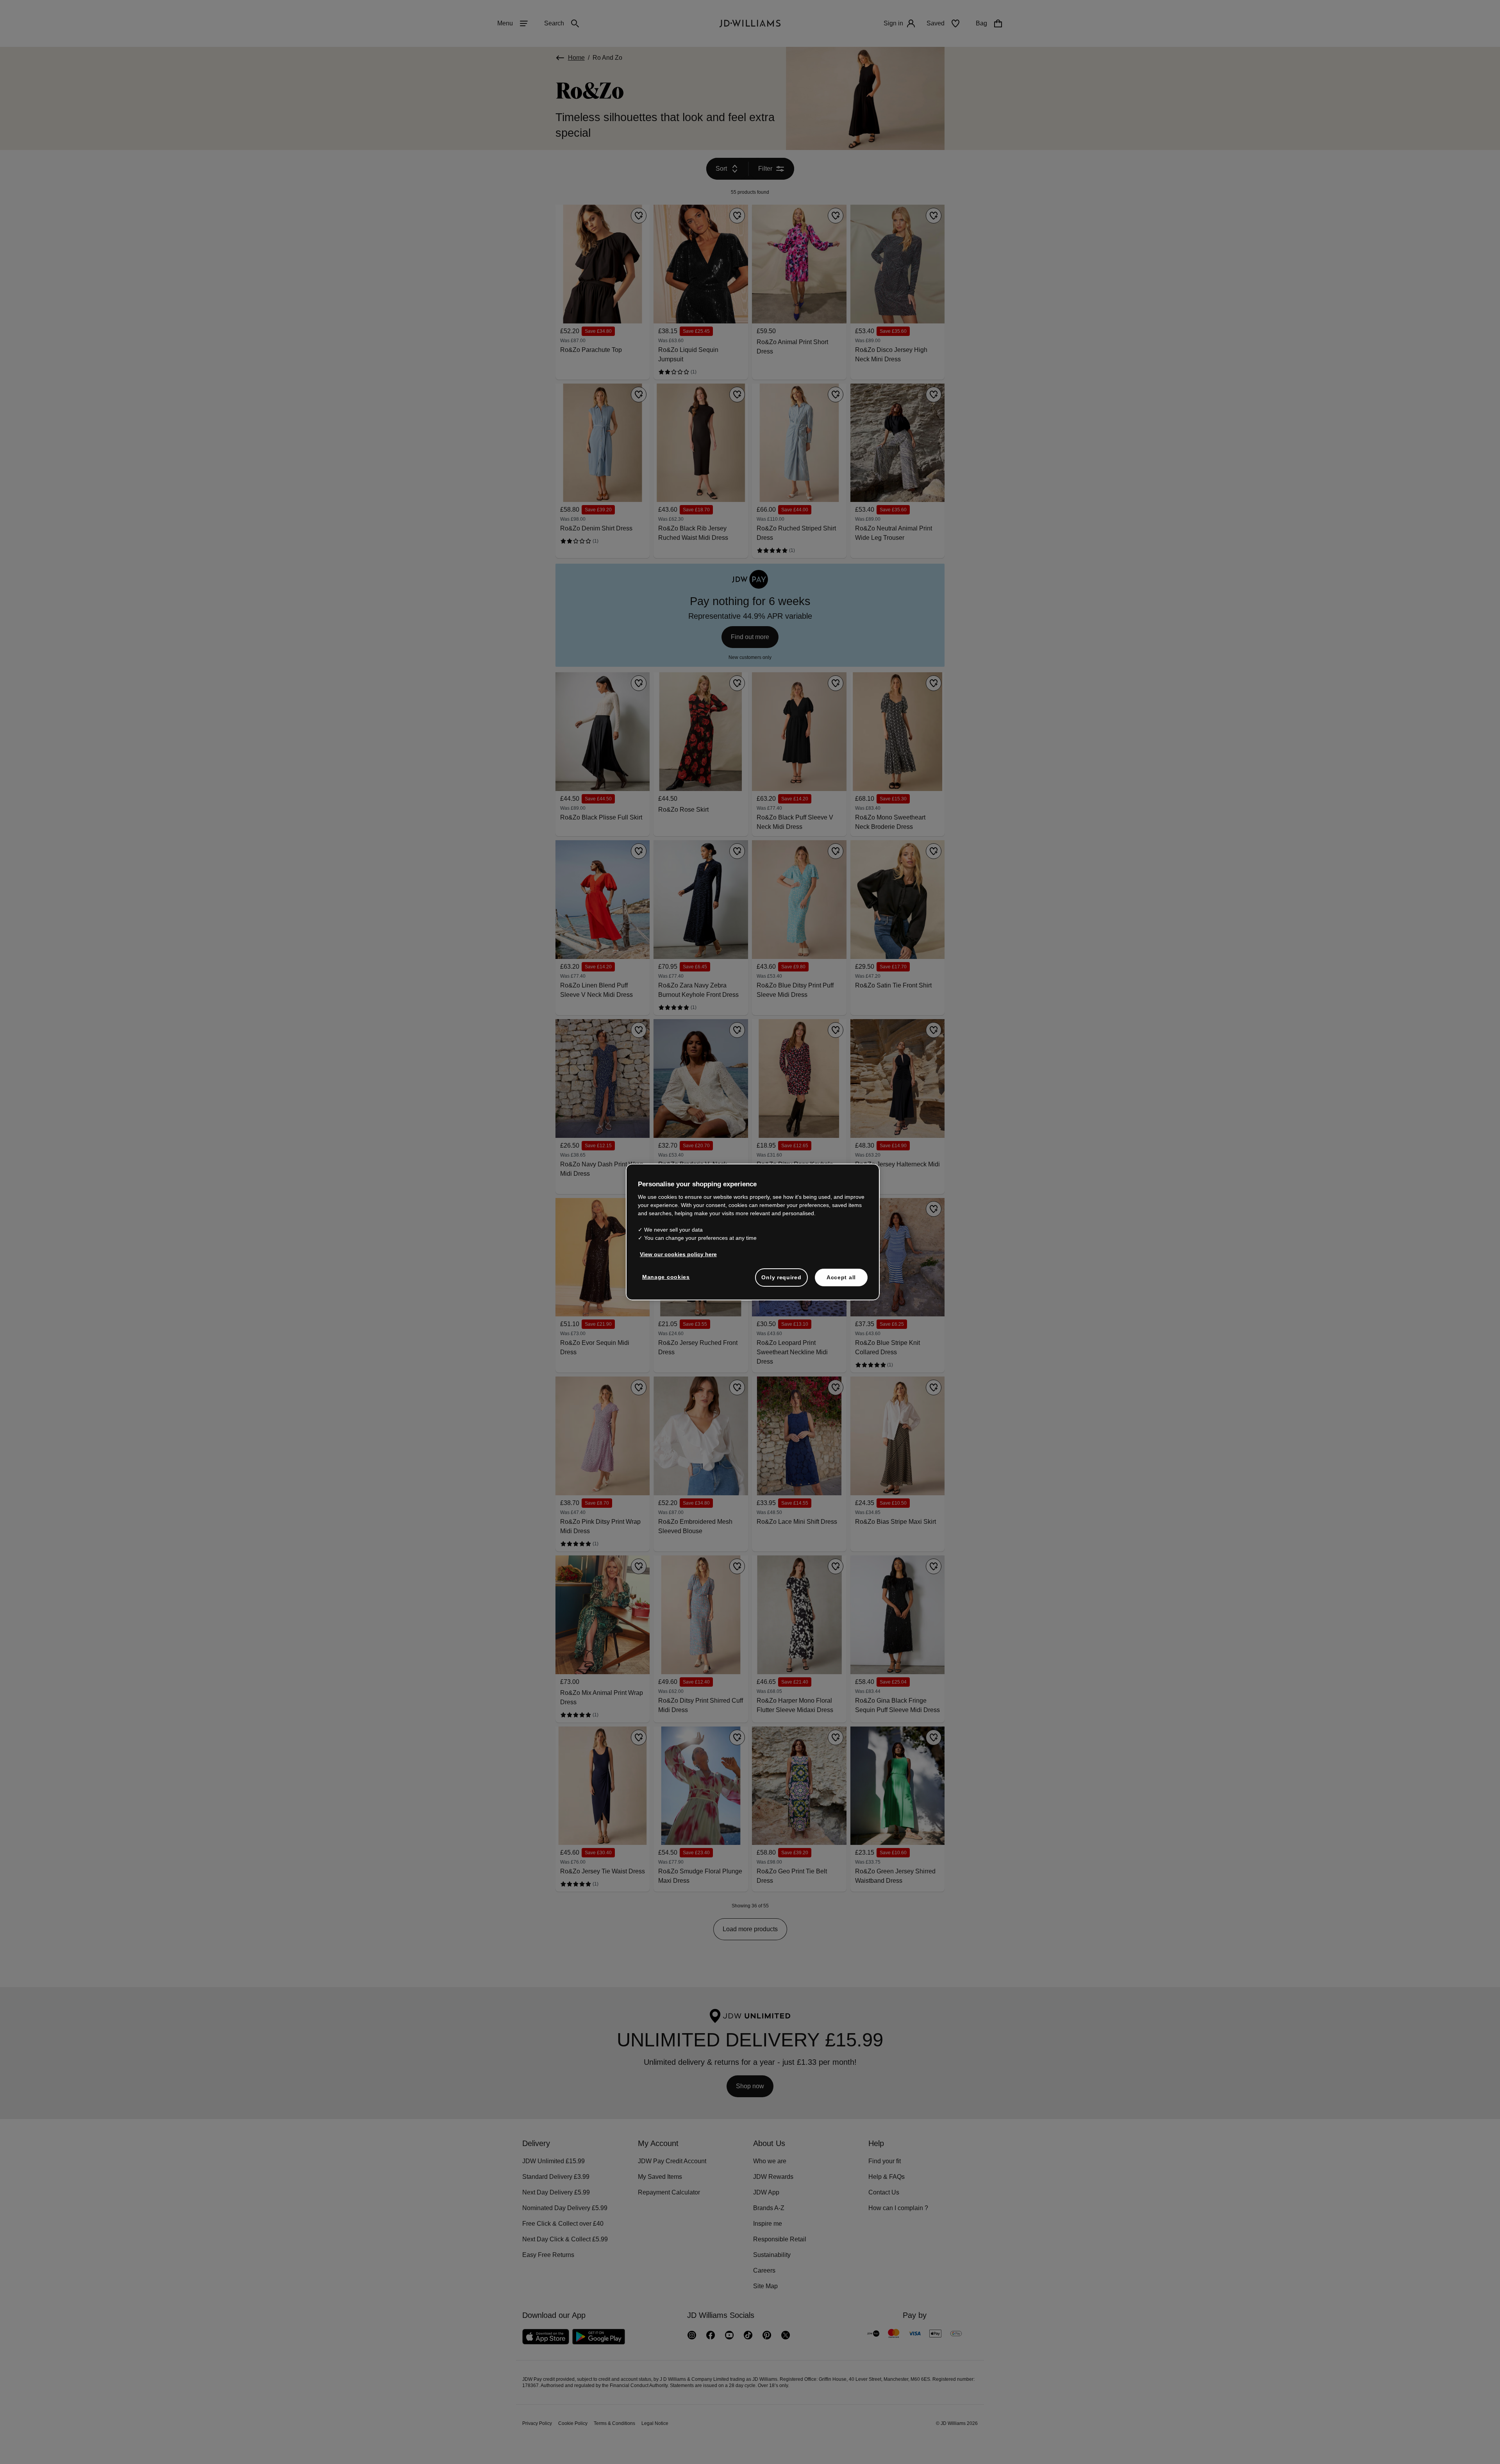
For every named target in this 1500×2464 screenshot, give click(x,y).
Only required (781, 1281)
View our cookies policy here (679, 1258)
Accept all (841, 1281)
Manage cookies (666, 1281)
